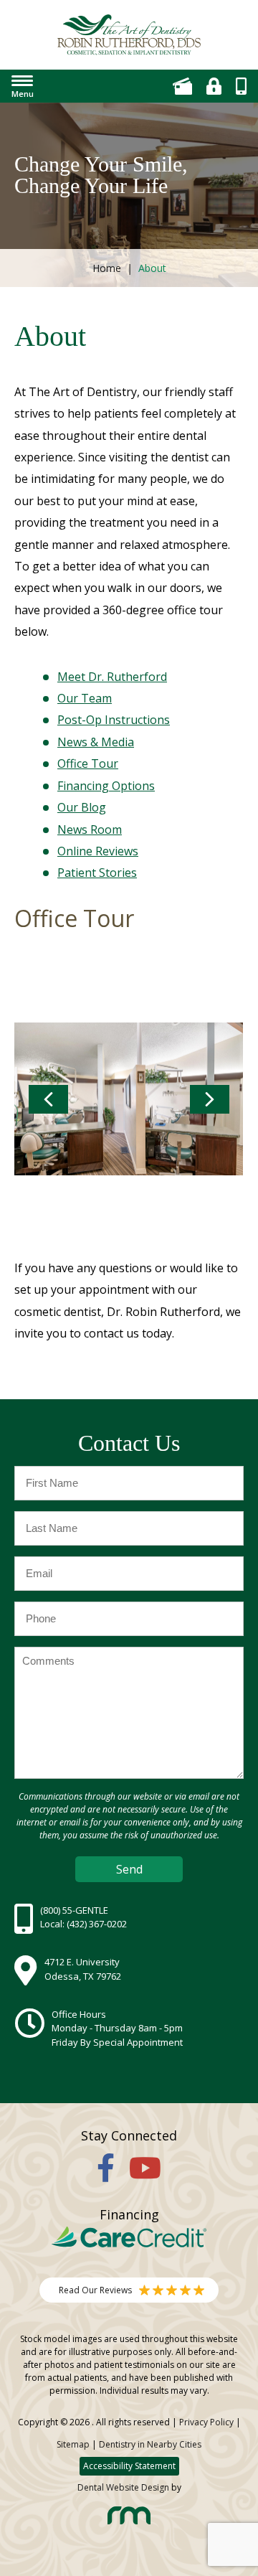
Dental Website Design (123, 2487)
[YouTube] (145, 2167)
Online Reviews (98, 851)
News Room (90, 829)
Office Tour (88, 763)
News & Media (96, 742)
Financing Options (106, 786)
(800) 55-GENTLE (74, 1910)
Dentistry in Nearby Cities (150, 2444)
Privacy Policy (206, 2422)
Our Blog (82, 807)
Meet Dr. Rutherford (112, 677)
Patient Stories (97, 873)
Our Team (85, 698)
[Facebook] (106, 2167)
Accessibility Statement (129, 2466)
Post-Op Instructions (114, 720)
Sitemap (73, 2444)
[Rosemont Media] (129, 2521)
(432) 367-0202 (97, 1924)
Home (107, 268)
